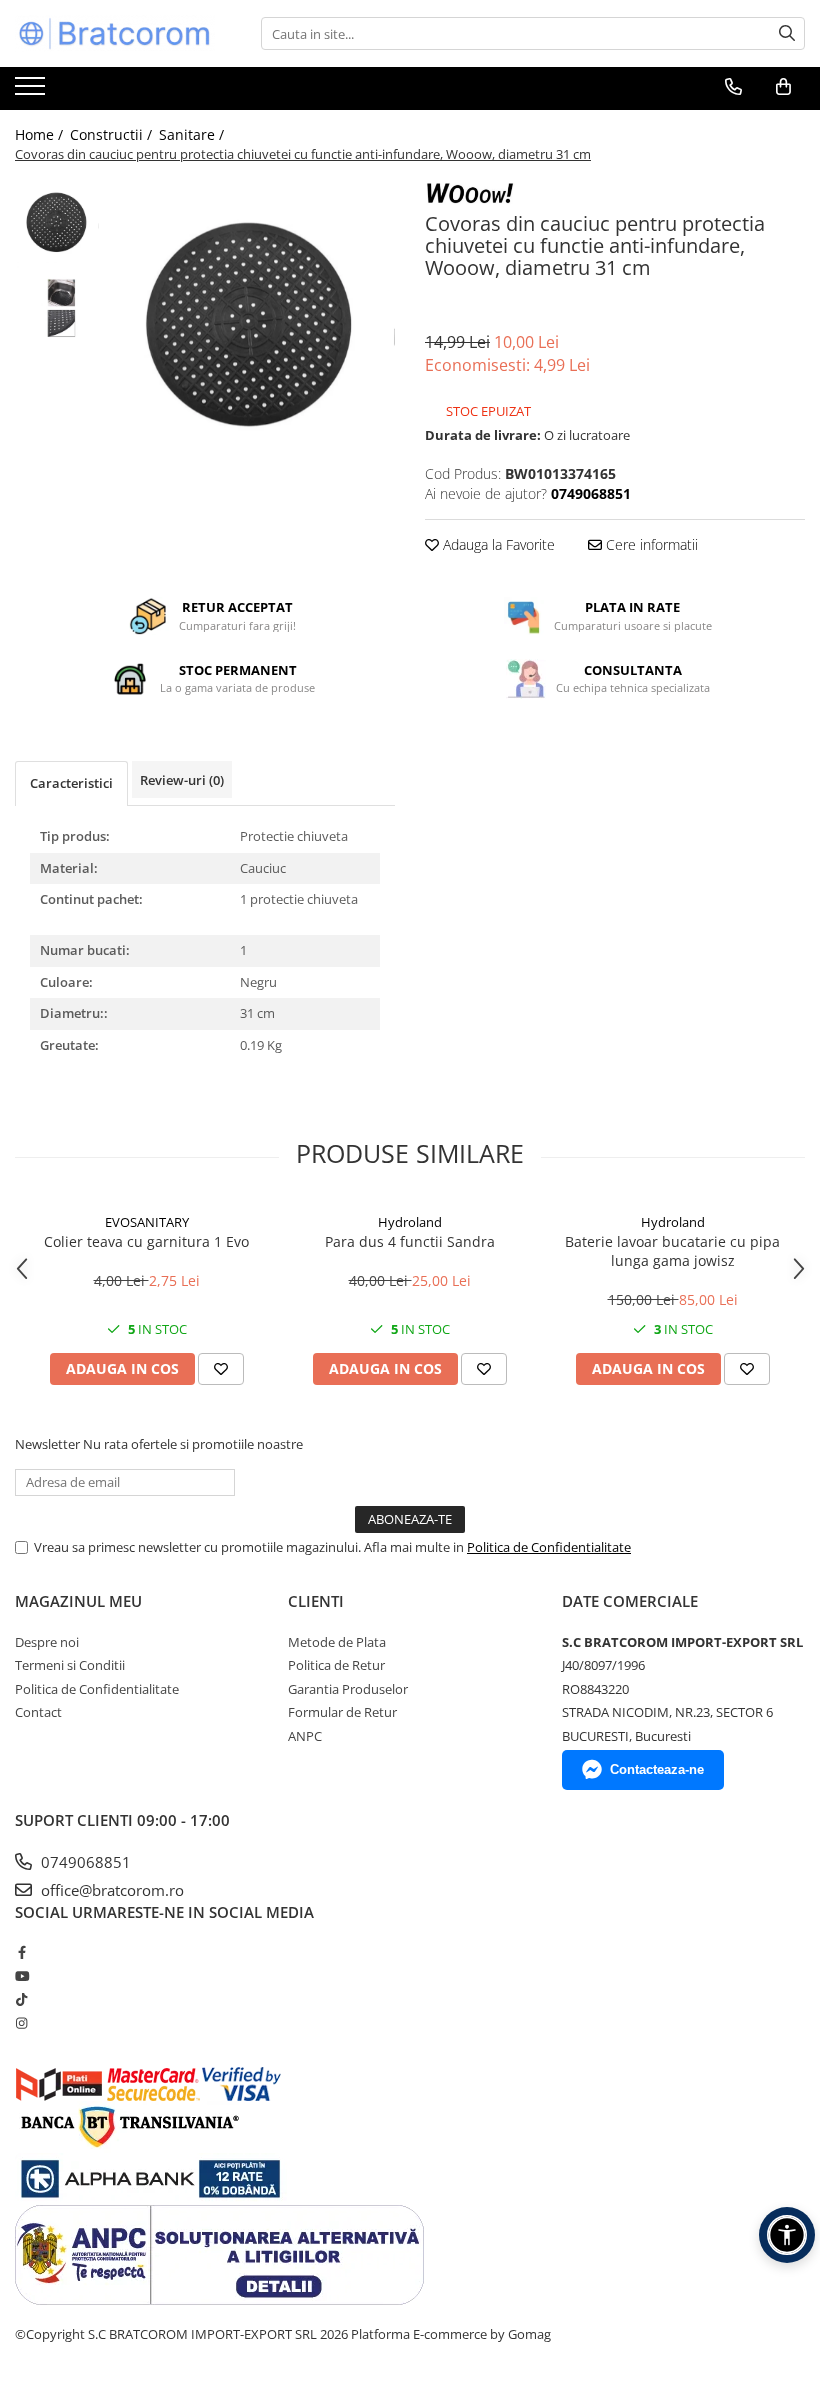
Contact (38, 1712)
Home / (41, 134)
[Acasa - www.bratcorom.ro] (115, 33)
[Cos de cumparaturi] (783, 87)
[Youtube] (21, 1976)
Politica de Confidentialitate (549, 1547)
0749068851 (84, 1862)
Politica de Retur (336, 1665)
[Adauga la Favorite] (221, 1369)
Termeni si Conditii (70, 1665)
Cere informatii (650, 544)
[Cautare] (787, 33)
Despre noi (47, 1642)
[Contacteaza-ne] (733, 87)
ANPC (305, 1736)
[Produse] (32, 92)
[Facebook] (21, 1952)
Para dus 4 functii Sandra (410, 1241)
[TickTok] (21, 1999)
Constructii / (113, 134)
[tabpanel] (252, 321)
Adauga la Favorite (497, 544)
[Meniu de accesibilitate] (787, 2235)
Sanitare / (193, 134)
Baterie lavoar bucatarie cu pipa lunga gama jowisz (672, 1251)
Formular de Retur (342, 1712)
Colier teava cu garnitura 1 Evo (146, 1241)
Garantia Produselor (348, 1689)
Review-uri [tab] (182, 780)
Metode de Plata (337, 1642)
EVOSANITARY (147, 1222)
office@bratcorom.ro (110, 1890)
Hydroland (410, 1222)
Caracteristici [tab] (71, 783)
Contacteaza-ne (657, 1769)
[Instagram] (21, 2023)
